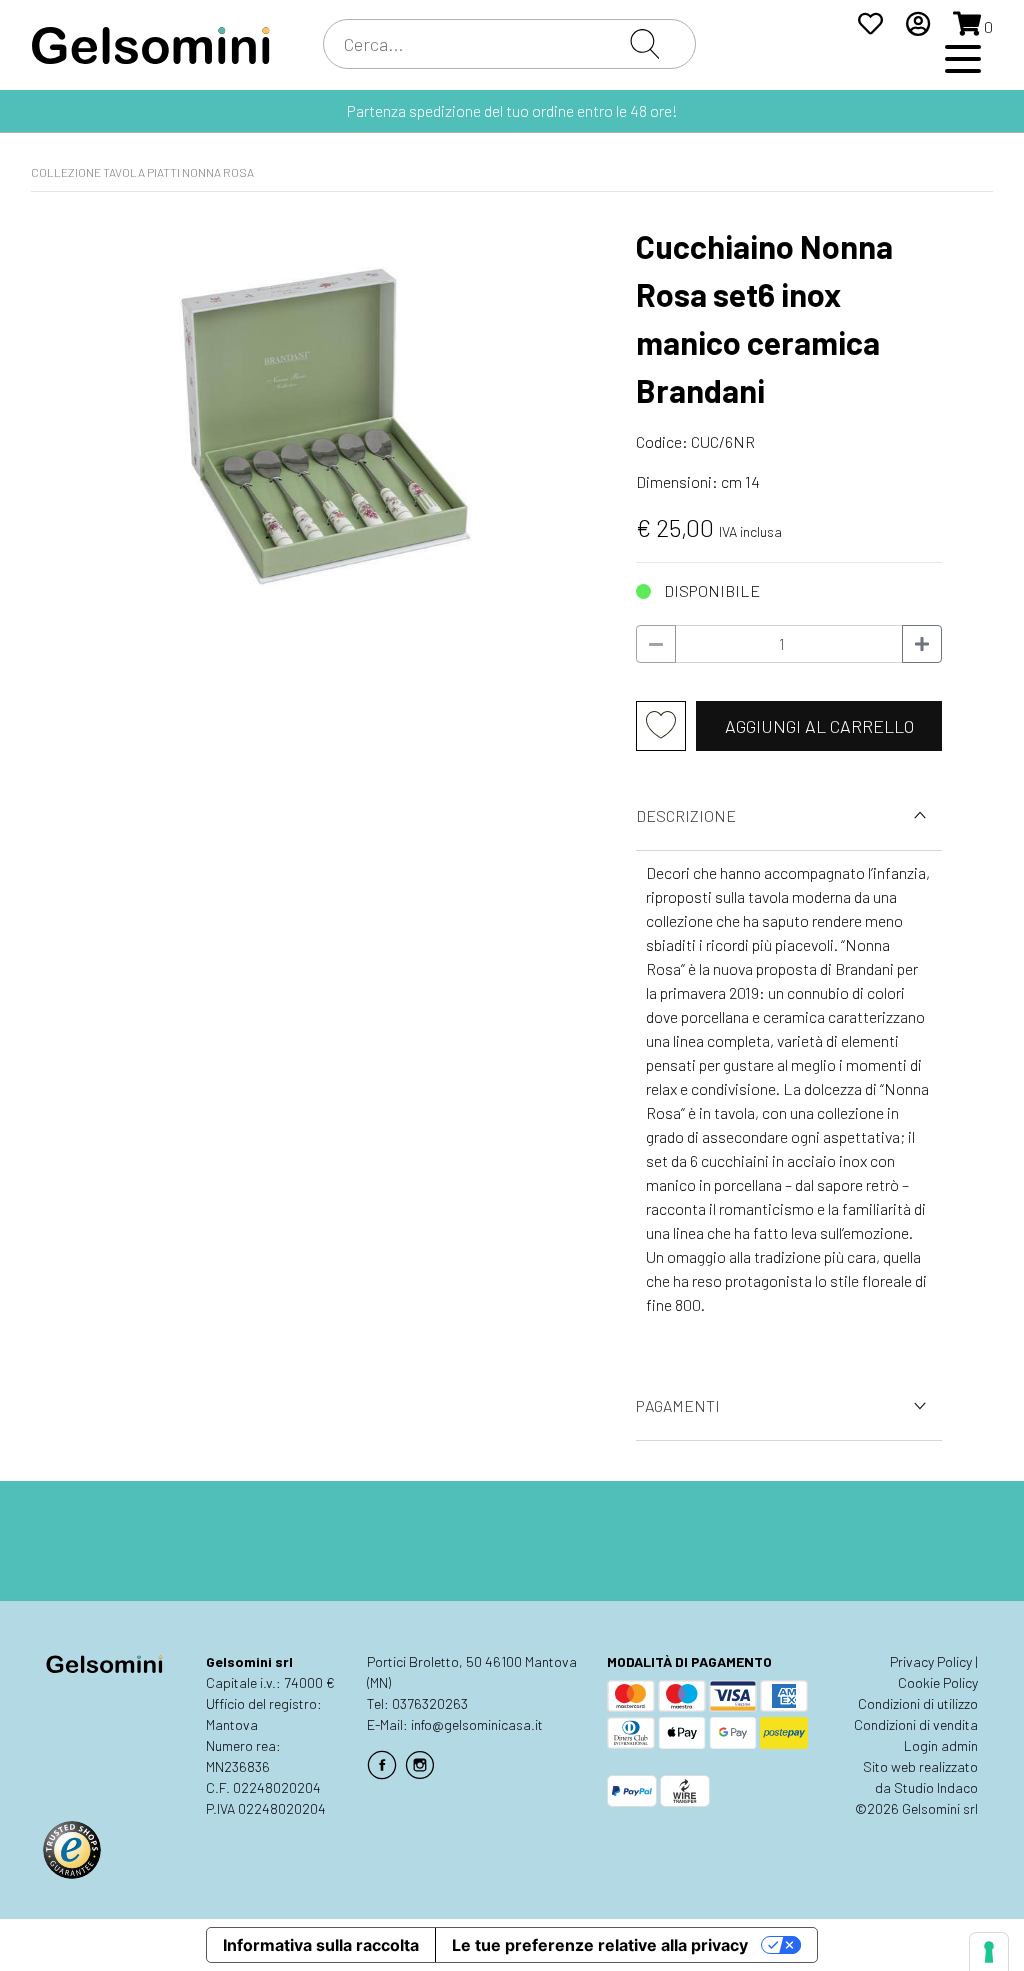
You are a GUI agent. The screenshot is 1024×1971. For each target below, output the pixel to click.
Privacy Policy (931, 1661)
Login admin (941, 1745)
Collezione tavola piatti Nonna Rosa (142, 172)
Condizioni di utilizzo (918, 1703)
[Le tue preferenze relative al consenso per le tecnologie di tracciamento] (989, 1952)
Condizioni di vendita (916, 1724)
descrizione (686, 815)
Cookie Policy (938, 1682)
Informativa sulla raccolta (321, 1945)
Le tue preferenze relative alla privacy (600, 1945)
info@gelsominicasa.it (477, 1724)
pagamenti (678, 1405)
